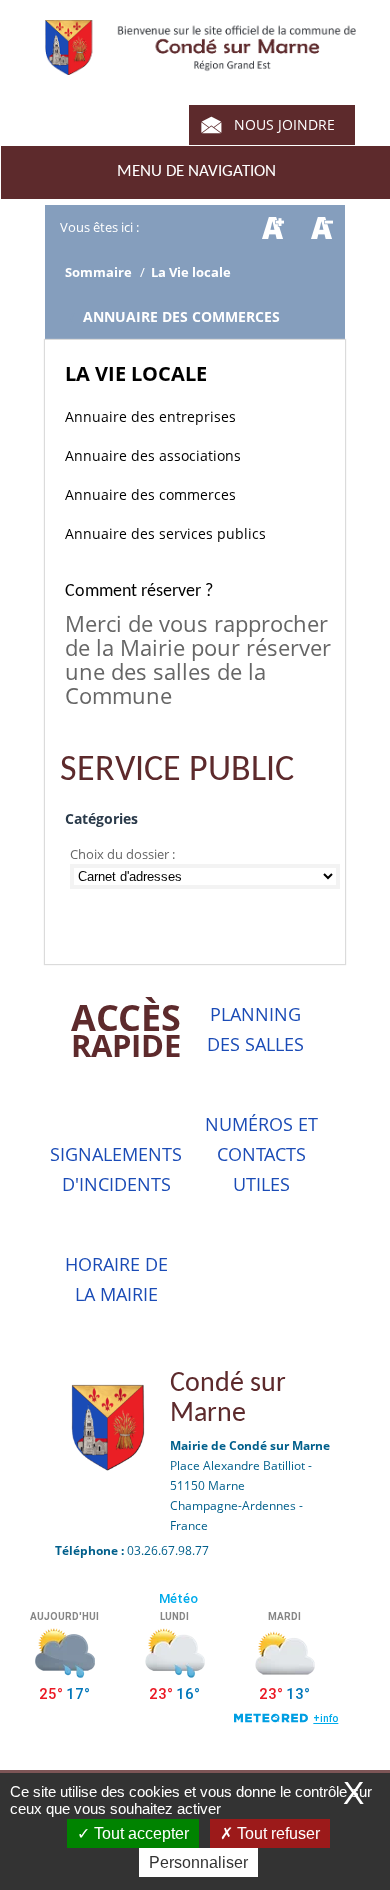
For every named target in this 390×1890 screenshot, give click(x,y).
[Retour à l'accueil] (200, 65)
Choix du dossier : (124, 854)
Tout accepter (139, 1833)
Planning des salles (255, 1029)
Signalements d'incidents (116, 1169)
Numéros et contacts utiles (261, 1154)
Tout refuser (276, 1833)
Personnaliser (198, 1862)
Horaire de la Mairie (116, 1279)
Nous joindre (284, 124)
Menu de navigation (196, 171)
